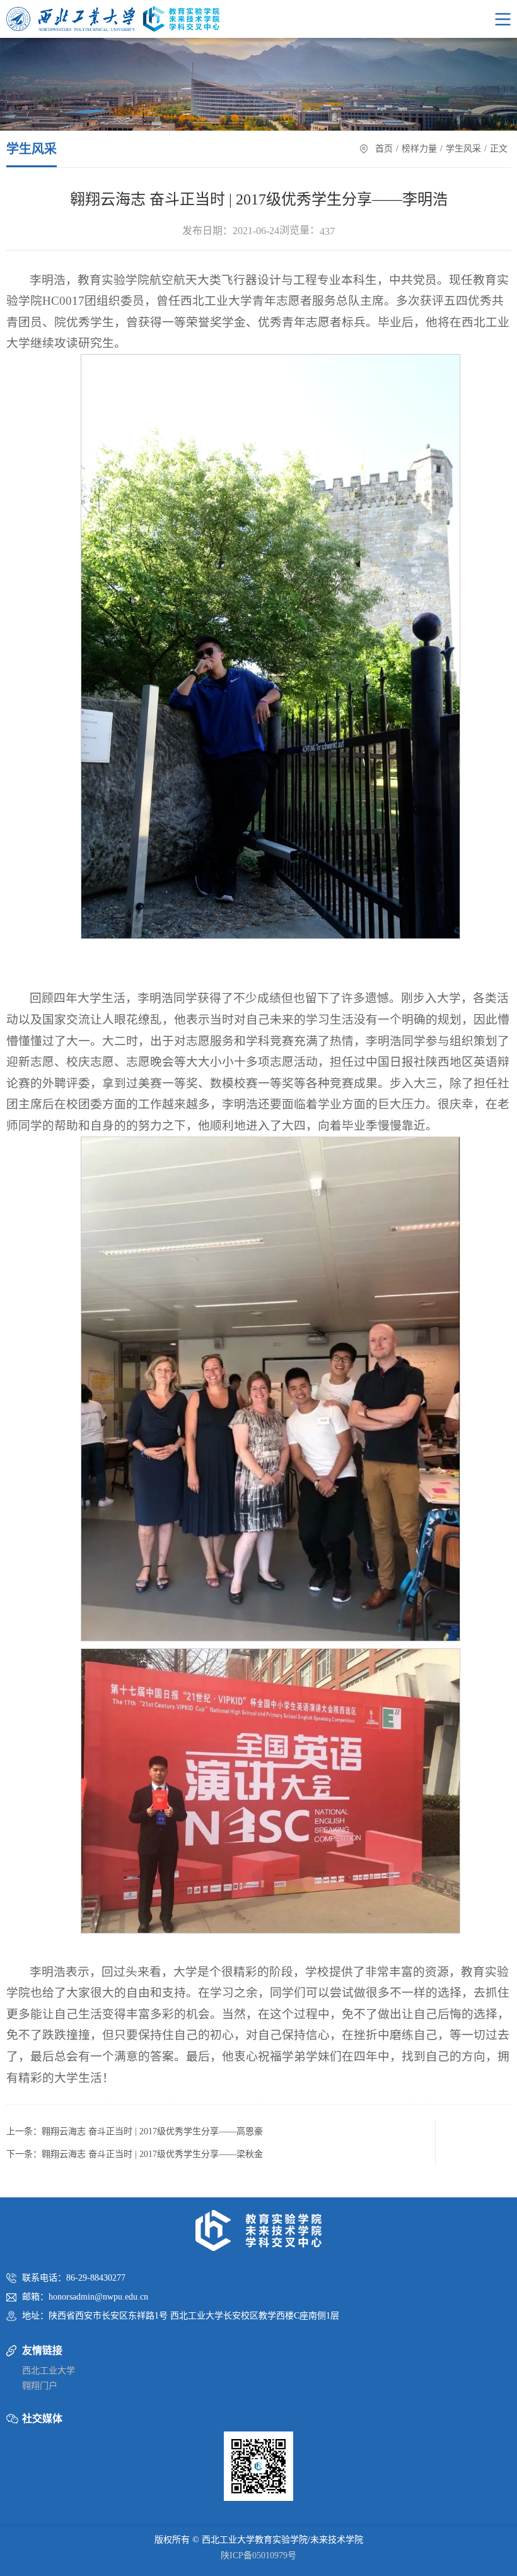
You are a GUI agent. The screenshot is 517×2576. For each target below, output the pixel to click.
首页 (384, 149)
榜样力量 (419, 149)
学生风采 (463, 149)
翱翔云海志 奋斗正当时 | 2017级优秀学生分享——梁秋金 (152, 2154)
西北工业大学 (49, 2371)
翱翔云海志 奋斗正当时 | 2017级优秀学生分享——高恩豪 (152, 2131)
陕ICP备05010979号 (258, 2555)
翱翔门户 (40, 2386)
